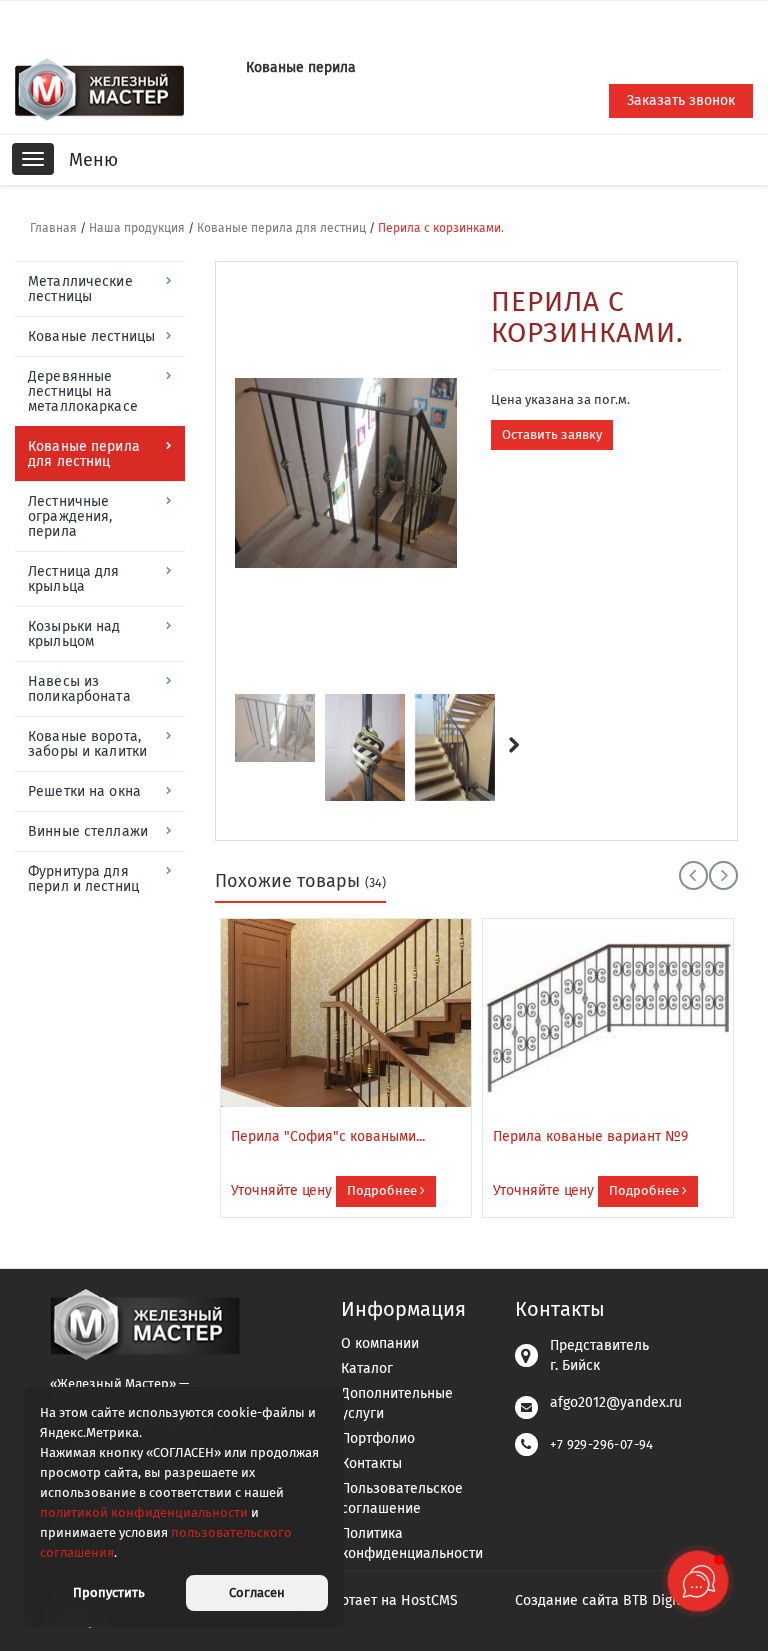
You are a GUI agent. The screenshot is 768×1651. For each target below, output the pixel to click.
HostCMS (429, 1600)
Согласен (257, 1592)
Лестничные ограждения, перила (70, 516)
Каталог (367, 1368)
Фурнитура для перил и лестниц (83, 879)
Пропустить (109, 1592)
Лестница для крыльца (74, 579)
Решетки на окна (84, 791)
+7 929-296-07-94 (601, 1444)
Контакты (371, 1463)
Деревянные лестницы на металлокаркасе (83, 391)
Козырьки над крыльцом (74, 634)
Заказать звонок (681, 100)
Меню (93, 160)
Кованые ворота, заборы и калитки (87, 744)
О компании (380, 1343)
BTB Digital (658, 1600)
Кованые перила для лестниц (281, 228)
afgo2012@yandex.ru (616, 1402)
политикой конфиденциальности (144, 1512)
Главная (53, 228)
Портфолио (378, 1438)
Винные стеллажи (88, 831)
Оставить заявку (552, 434)
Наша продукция (137, 228)
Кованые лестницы (91, 336)
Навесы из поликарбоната (79, 689)
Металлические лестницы (80, 289)
